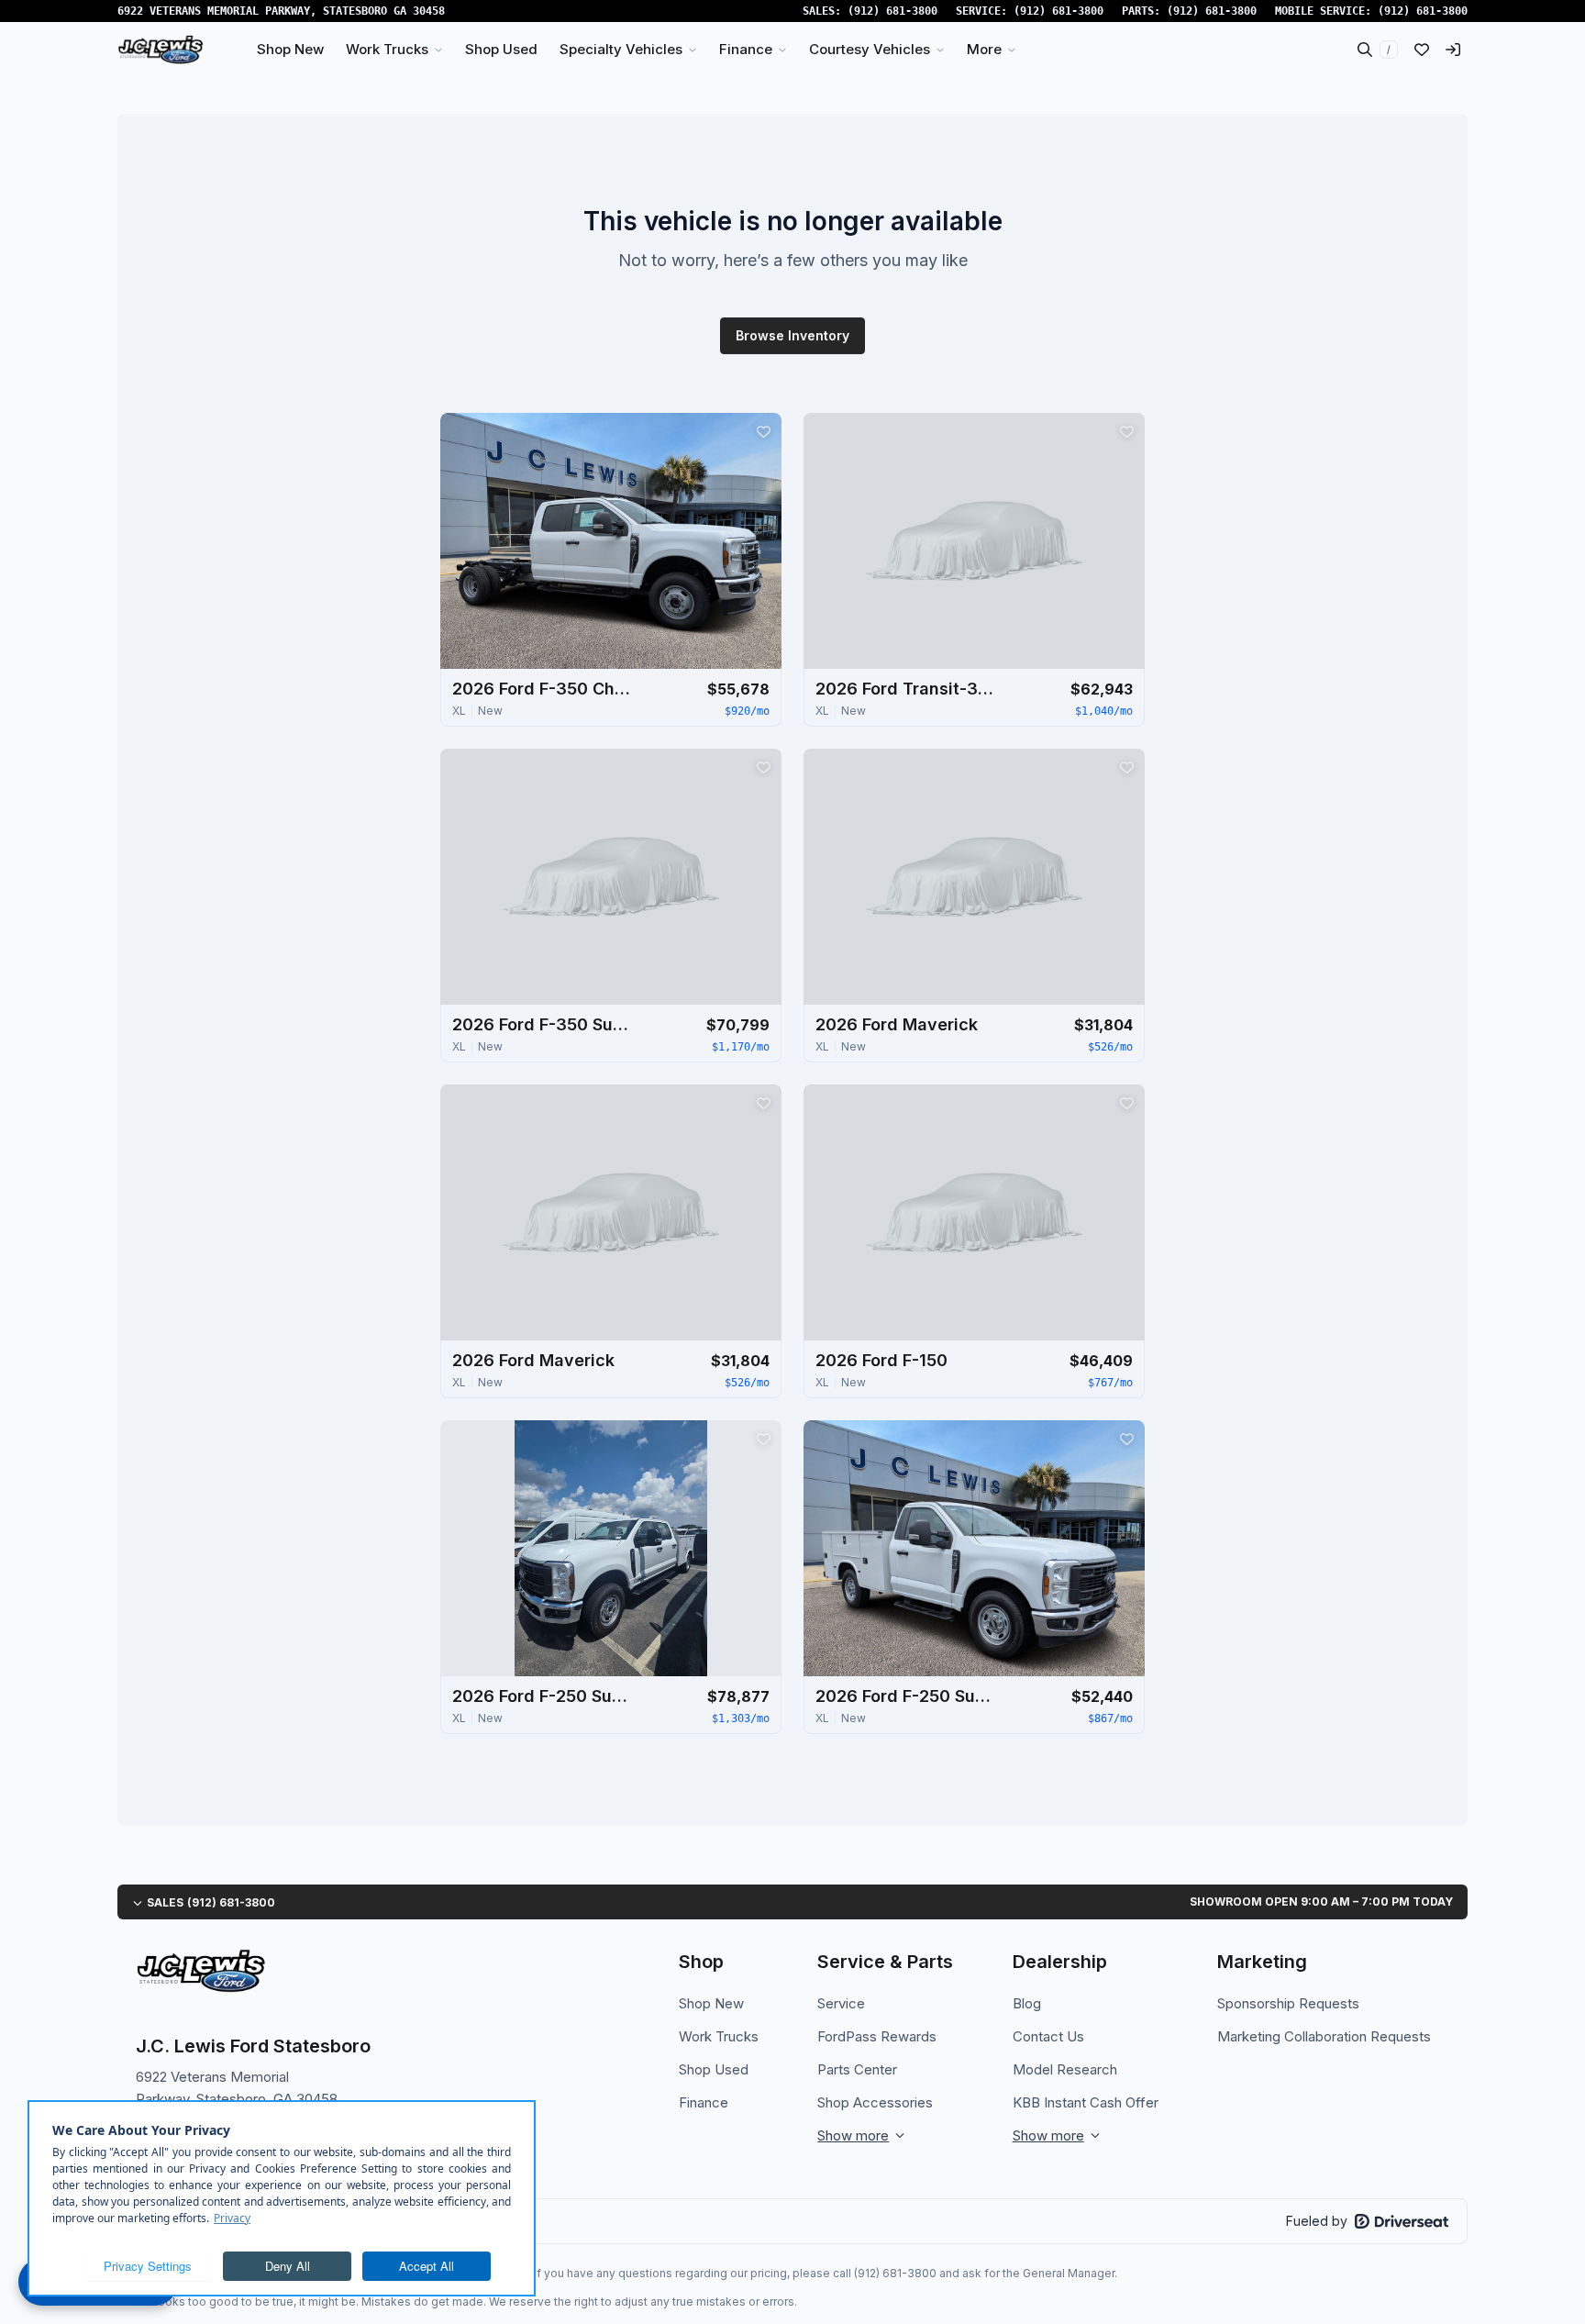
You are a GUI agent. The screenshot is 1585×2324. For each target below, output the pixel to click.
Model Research (1065, 2069)
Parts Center (857, 2069)
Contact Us (1048, 2036)
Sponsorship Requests (1288, 2003)
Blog (1027, 2003)
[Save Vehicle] (763, 431)
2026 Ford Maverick (897, 1024)
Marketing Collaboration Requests (1324, 2036)
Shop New (711, 2003)
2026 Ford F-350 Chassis (544, 689)
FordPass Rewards (877, 2036)
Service (841, 2003)
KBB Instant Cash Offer (1086, 2102)
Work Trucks (719, 2036)
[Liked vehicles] (1422, 50)
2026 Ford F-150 (881, 1360)
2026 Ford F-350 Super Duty (544, 1024)
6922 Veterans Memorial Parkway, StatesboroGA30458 (281, 11)
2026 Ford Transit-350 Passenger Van (907, 689)
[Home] (161, 50)
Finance (704, 2102)
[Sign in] (1453, 50)
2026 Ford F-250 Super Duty (544, 1696)
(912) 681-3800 (892, 11)
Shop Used (714, 2069)
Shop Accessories (875, 2102)
